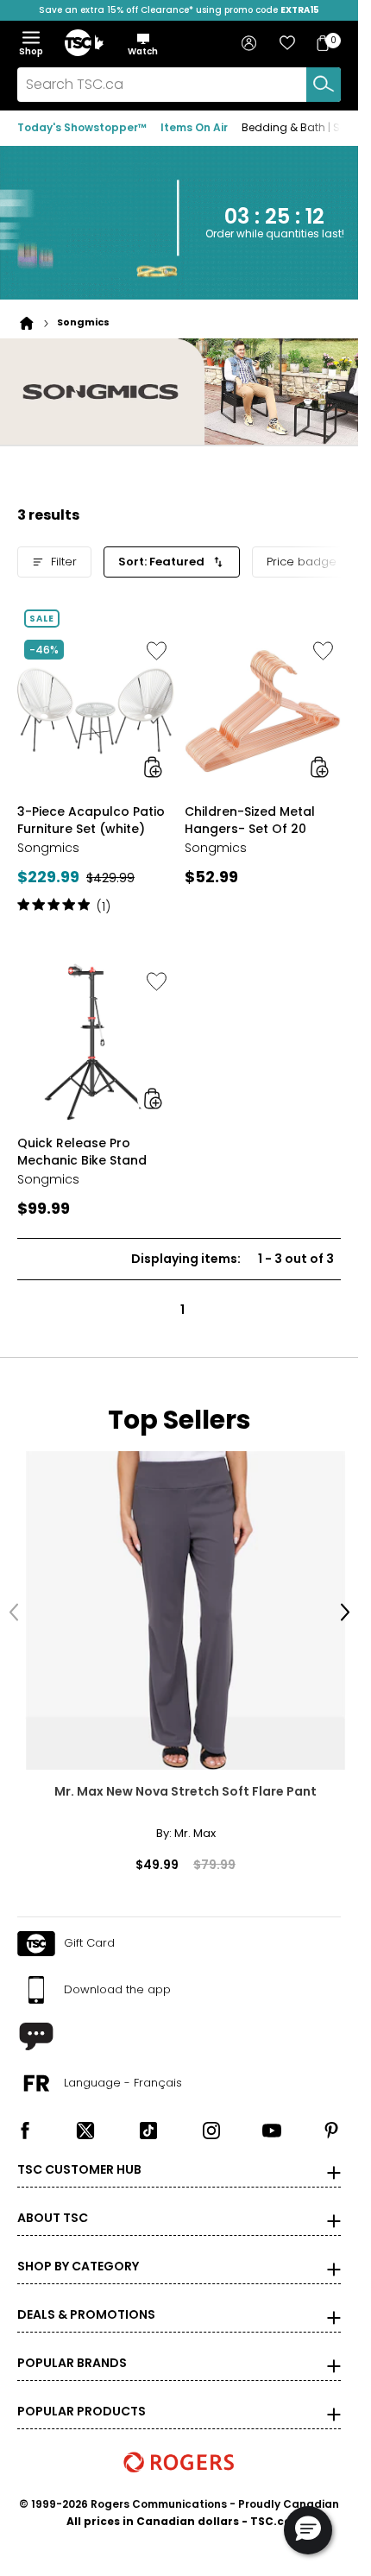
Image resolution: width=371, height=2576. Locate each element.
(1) (104, 903)
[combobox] (179, 85)
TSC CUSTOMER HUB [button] (79, 2154)
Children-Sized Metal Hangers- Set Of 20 (250, 817)
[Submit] (324, 85)
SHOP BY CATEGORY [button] (78, 2251)
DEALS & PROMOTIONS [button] (86, 2299)
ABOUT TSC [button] (53, 2202)
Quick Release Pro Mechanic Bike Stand (82, 1147)
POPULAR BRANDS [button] (72, 2347)
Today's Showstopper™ (82, 127)
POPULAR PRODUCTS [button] (82, 2396)
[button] (143, 44)
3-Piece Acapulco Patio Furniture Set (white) (91, 817)
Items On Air (194, 127)
